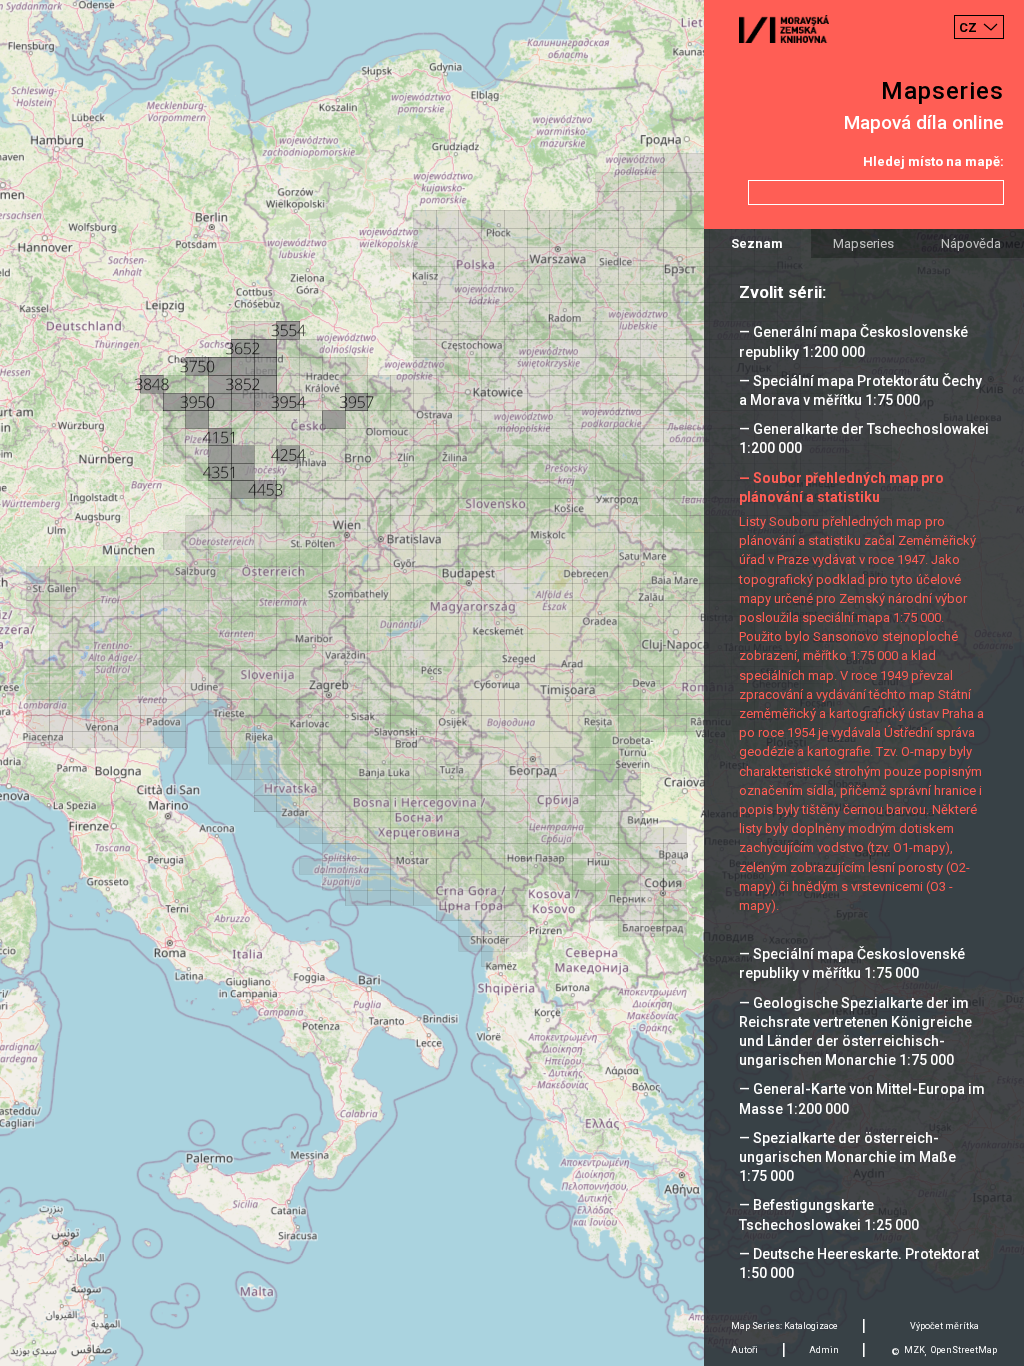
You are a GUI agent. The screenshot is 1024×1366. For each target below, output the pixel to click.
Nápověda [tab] (971, 243)
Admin (824, 1350)
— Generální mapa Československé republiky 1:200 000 (853, 341)
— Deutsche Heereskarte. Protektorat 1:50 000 (859, 1263)
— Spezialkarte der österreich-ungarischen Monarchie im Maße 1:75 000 (847, 1157)
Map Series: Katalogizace (784, 1326)
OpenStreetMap (964, 1350)
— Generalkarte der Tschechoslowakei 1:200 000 (864, 438)
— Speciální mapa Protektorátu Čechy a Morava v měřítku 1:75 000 (860, 390)
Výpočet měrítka (944, 1326)
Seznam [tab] (757, 243)
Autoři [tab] (744, 1350)
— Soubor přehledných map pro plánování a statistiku (841, 487)
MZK (914, 1350)
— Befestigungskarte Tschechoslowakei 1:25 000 (829, 1214)
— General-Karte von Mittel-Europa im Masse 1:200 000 (862, 1098)
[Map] (512, 683)
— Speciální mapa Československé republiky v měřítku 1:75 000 (852, 963)
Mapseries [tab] (863, 243)
